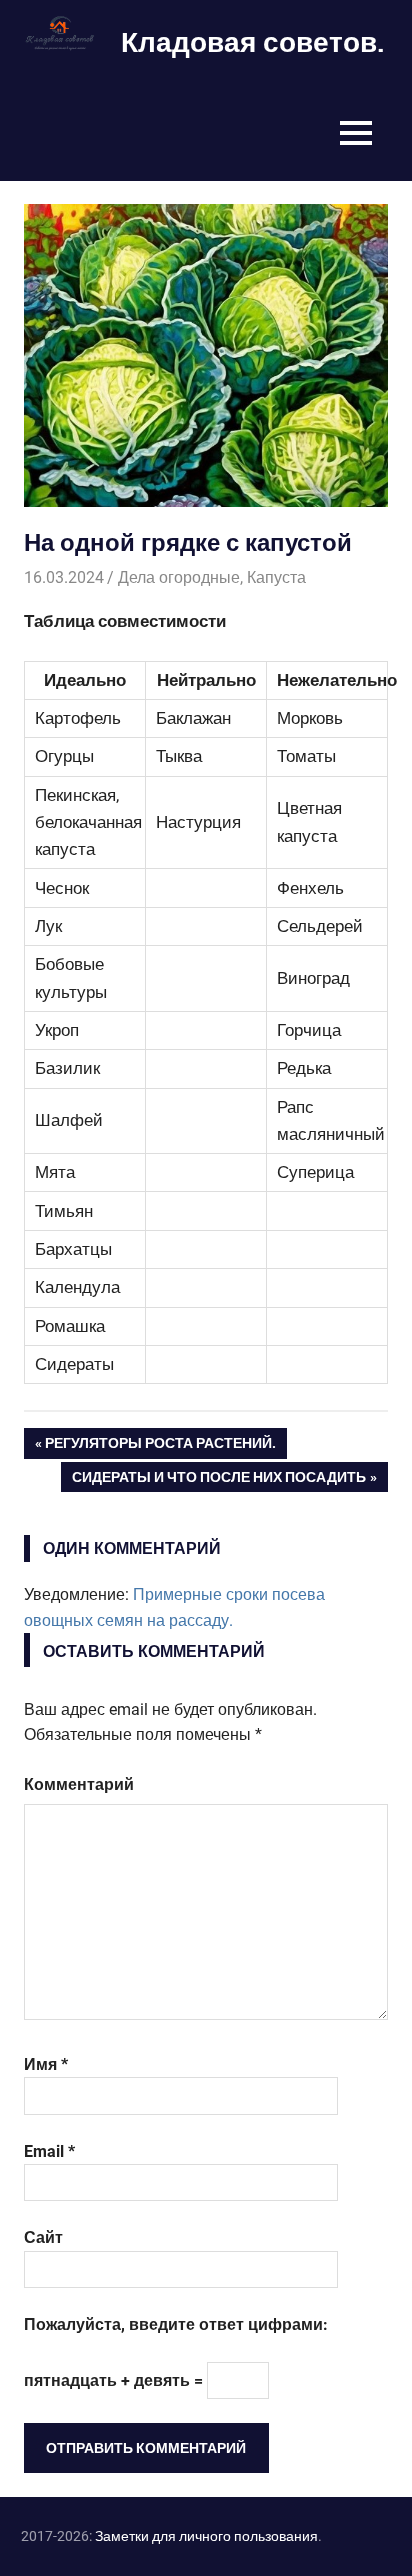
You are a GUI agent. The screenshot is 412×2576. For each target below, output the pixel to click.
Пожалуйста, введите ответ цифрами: (176, 2324)
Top (364, 2528)
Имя (46, 2064)
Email (49, 2151)
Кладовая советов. (252, 41)
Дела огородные (179, 577)
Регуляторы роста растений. (160, 1447)
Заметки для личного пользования (206, 2536)
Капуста (276, 577)
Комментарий (79, 1784)
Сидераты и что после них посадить (219, 1481)
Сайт (43, 2237)
